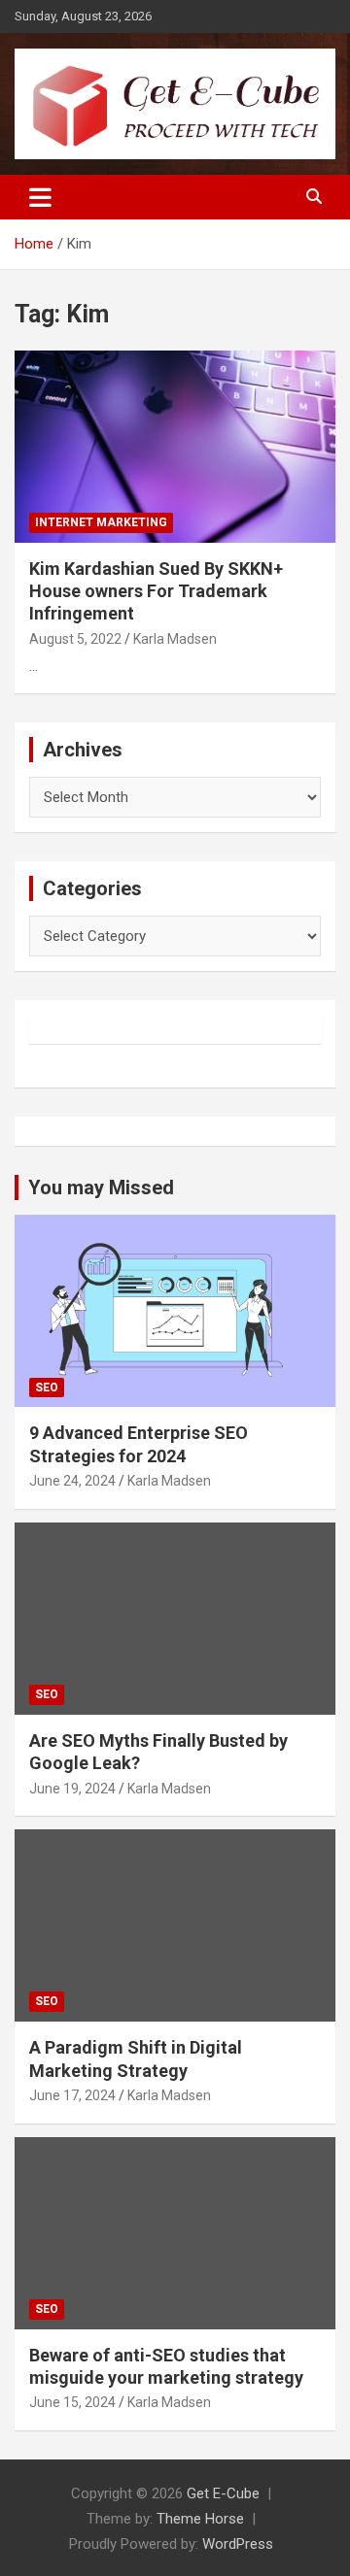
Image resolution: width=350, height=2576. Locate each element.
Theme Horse (200, 2519)
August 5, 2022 (75, 639)
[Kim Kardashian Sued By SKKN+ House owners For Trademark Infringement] (175, 446)
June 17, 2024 (72, 2095)
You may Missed (101, 1188)
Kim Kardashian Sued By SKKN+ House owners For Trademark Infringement (156, 591)
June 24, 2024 (72, 1481)
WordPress (238, 2544)
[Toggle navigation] (40, 197)
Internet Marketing (101, 522)
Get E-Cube (223, 2493)
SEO (47, 1388)
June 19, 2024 (72, 1789)
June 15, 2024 (72, 2402)
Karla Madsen (175, 639)
